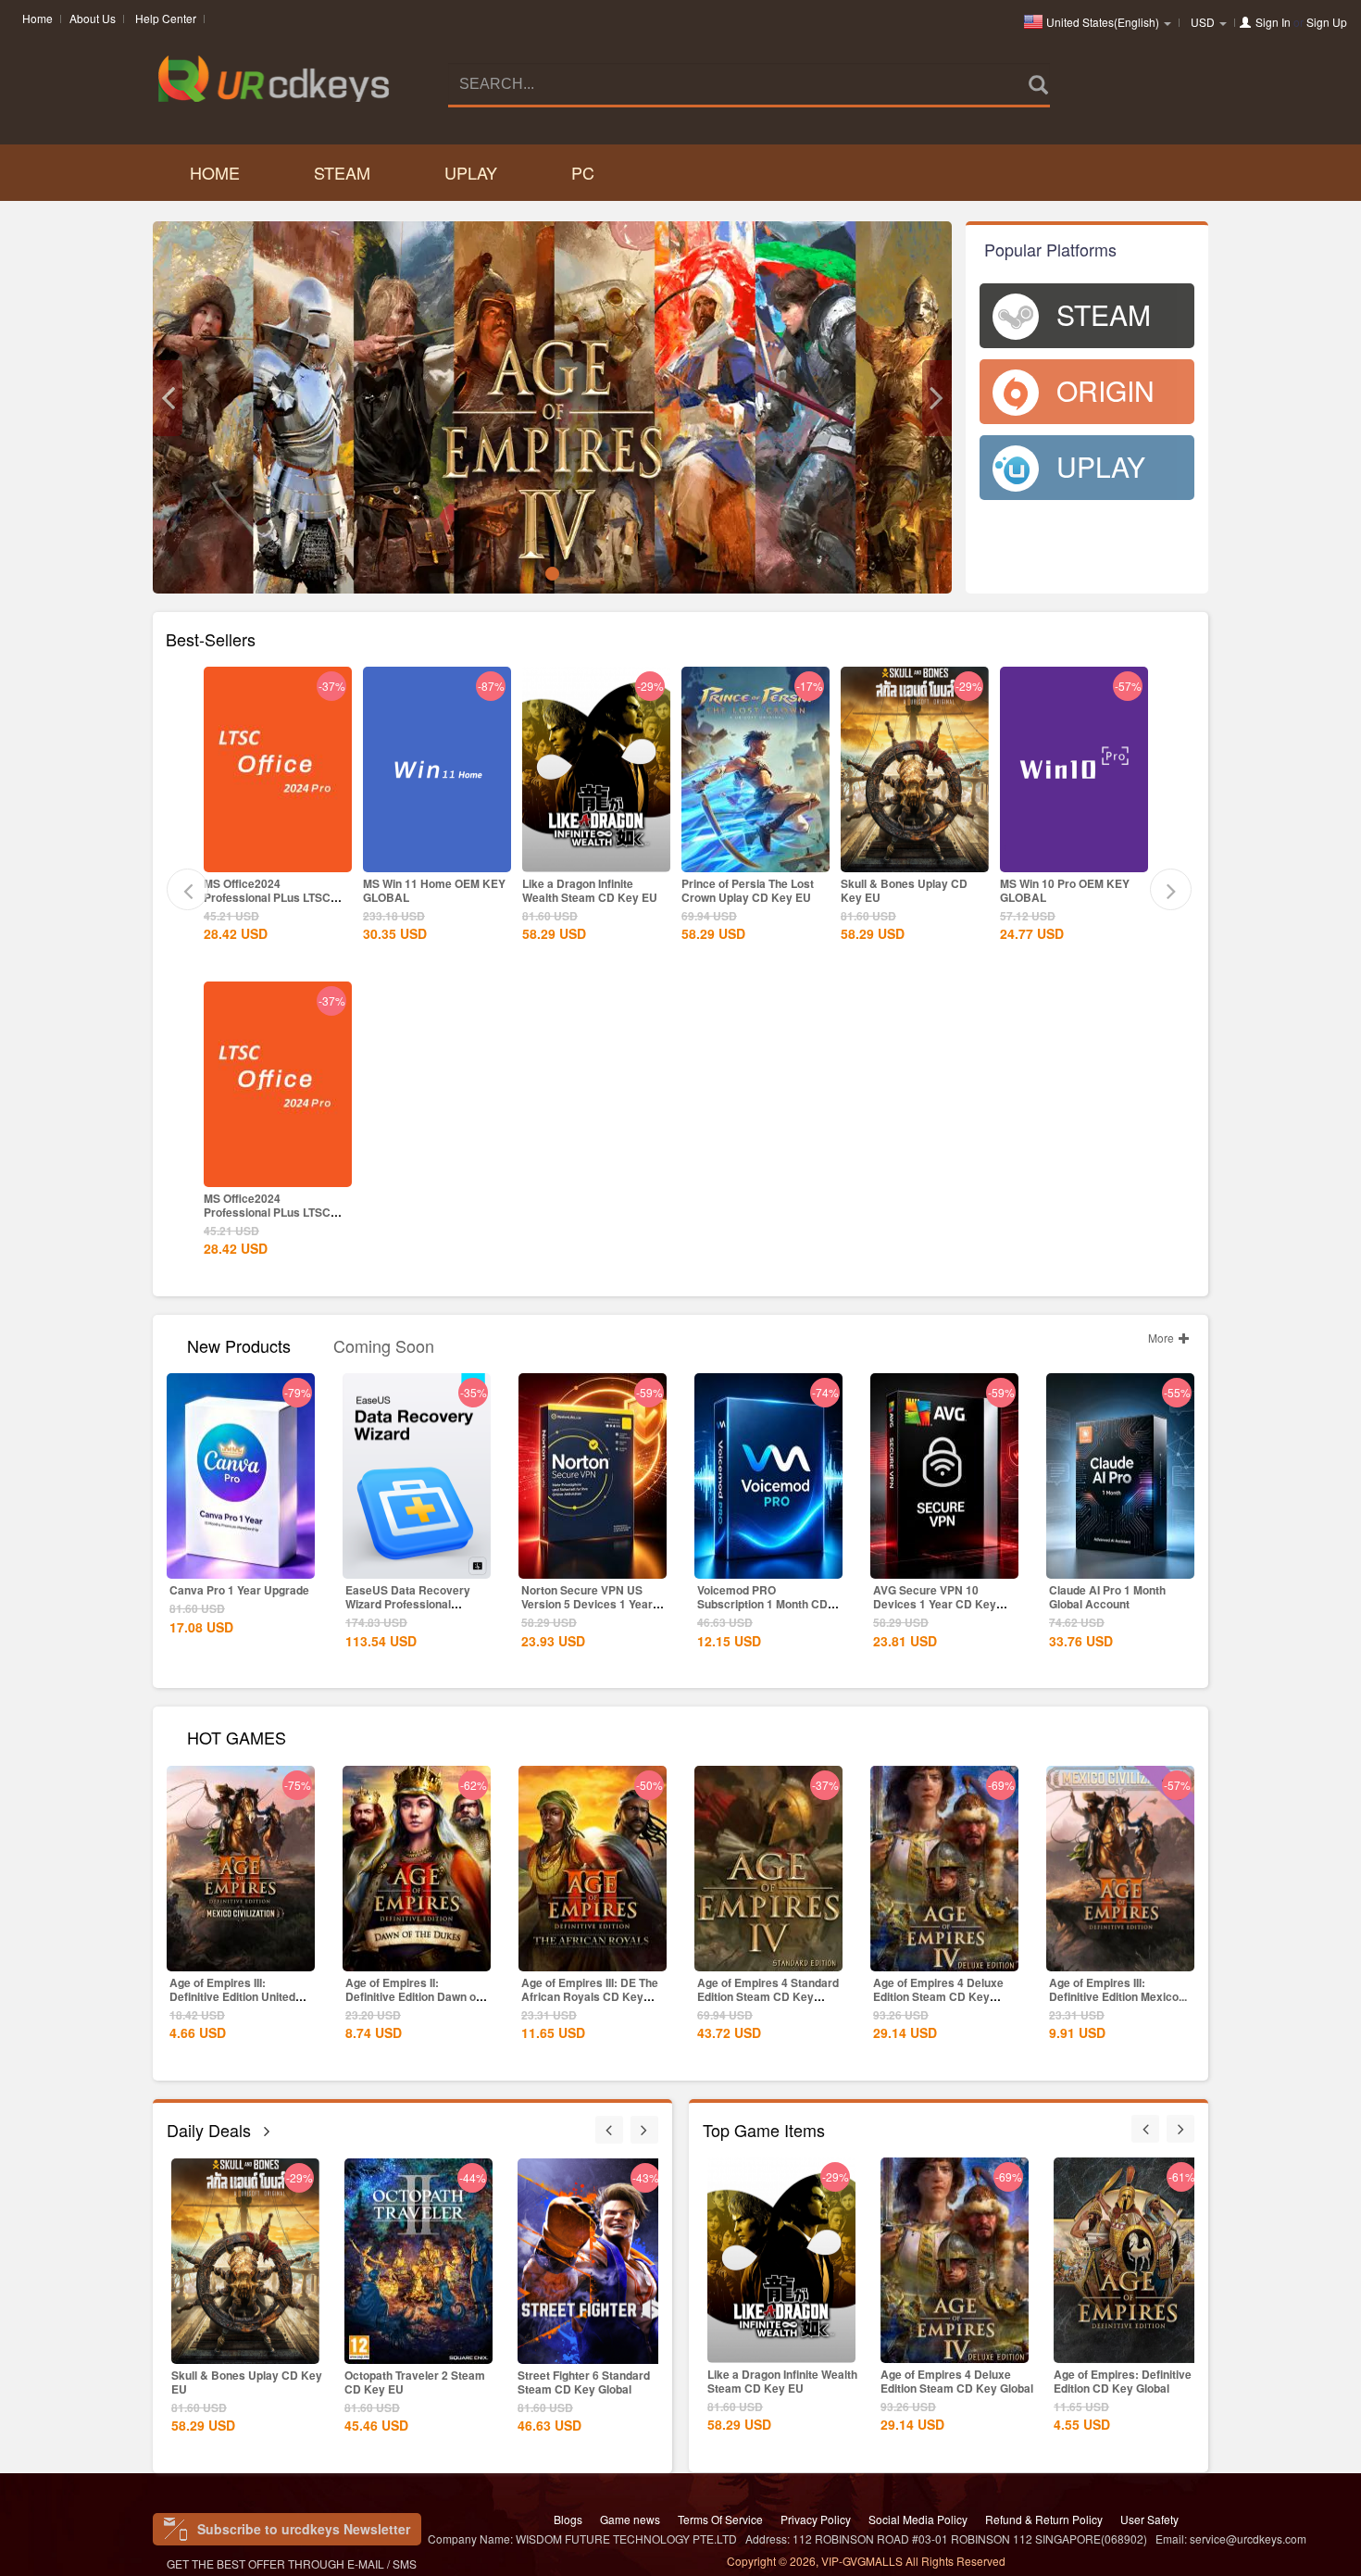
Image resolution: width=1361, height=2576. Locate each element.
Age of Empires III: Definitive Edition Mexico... (1118, 1989)
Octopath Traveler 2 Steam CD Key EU (415, 2382)
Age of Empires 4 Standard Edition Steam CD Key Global (768, 1996)
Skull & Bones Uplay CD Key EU (904, 890)
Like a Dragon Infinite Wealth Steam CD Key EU (590, 890)
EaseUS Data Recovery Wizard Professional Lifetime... (408, 1604)
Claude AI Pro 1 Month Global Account (1107, 1597)
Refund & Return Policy (1044, 2519)
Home (37, 18)
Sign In (1273, 22)
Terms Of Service (720, 2519)
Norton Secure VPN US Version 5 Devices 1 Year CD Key (587, 1604)
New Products (239, 1344)
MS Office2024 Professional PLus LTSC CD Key (267, 897)
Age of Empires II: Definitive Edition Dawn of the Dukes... (412, 1996)
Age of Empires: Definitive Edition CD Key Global (1123, 2381)
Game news (630, 2519)
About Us (93, 18)
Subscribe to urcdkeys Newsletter (304, 2529)
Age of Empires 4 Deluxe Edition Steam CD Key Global (938, 1996)
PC (583, 172)
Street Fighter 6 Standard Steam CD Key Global (584, 2382)
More (1162, 1338)
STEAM (342, 172)
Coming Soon (384, 1344)
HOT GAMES (237, 1736)
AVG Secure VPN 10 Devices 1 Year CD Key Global (935, 1604)
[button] (168, 398)
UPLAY (471, 172)
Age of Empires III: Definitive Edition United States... (232, 1996)
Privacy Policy (816, 2519)
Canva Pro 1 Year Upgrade (239, 1590)
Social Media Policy (918, 2519)
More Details (278, 857)
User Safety (1149, 2519)
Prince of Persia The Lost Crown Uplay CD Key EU (748, 890)
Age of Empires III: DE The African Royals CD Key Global (590, 1996)
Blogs (568, 2519)
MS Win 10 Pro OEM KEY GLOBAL (1065, 890)
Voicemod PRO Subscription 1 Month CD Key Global (762, 1604)
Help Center (166, 18)
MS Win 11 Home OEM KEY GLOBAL (434, 890)
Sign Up (1327, 22)
